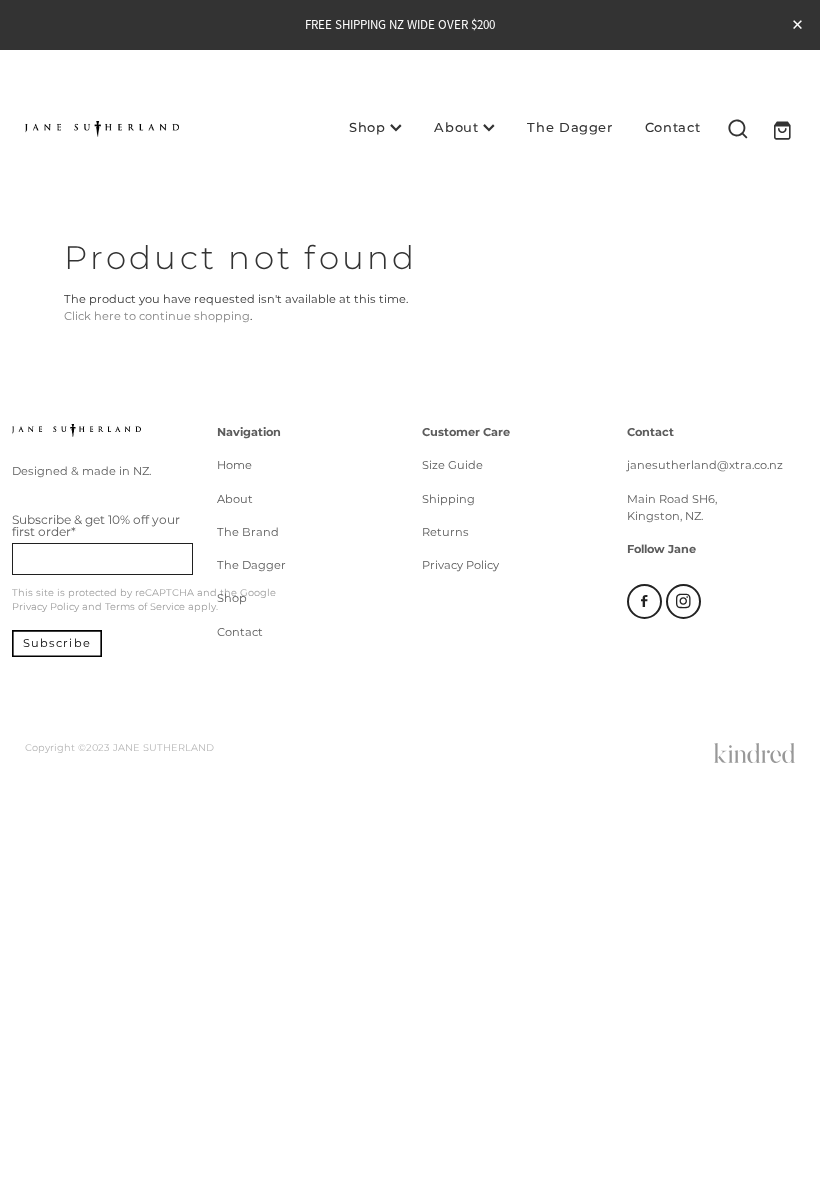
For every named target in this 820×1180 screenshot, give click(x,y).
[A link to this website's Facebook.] (644, 601)
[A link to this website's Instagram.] (683, 601)
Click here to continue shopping (157, 316)
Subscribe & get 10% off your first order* (96, 526)
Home (234, 465)
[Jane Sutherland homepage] (102, 129)
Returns (445, 532)
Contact (673, 128)
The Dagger (570, 128)
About (458, 128)
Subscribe (57, 643)
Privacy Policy (45, 607)
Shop (369, 128)
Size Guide (452, 465)
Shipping (448, 499)
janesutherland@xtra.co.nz (705, 465)
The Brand (248, 532)
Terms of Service (145, 607)
